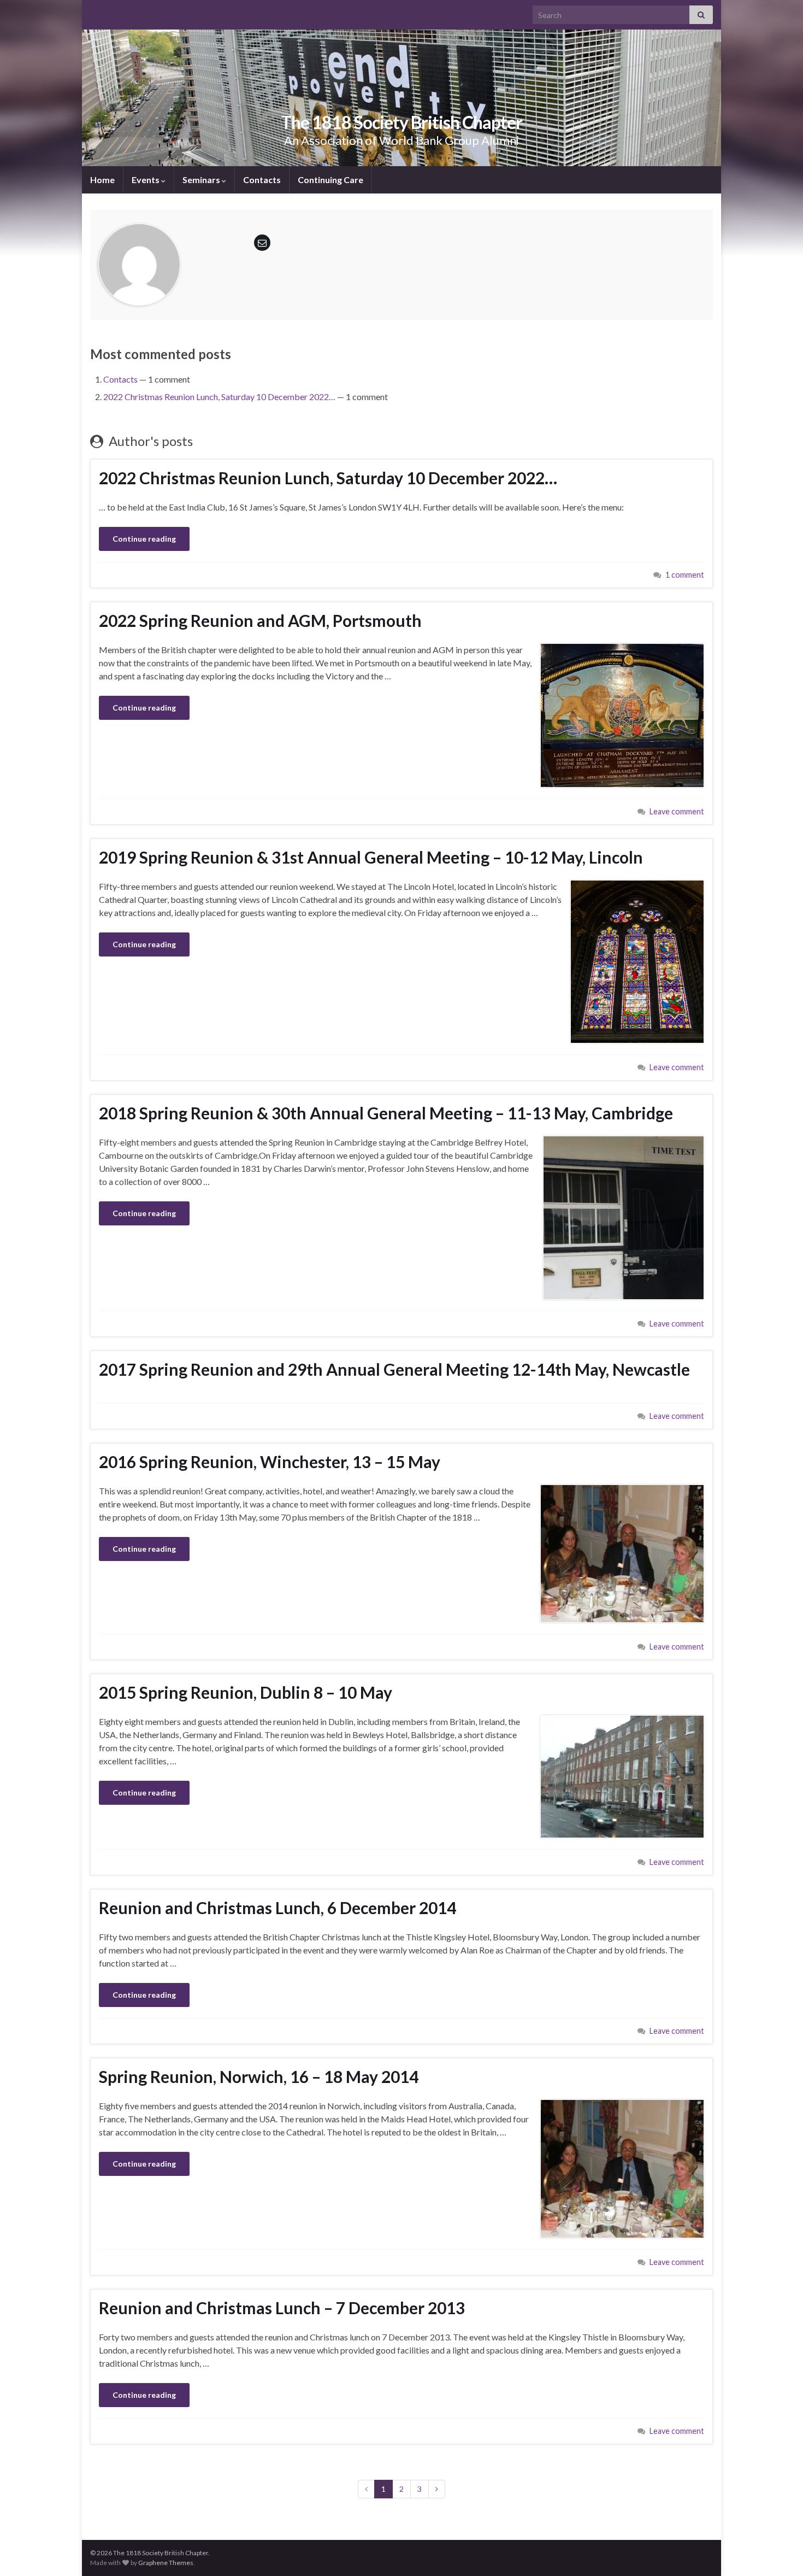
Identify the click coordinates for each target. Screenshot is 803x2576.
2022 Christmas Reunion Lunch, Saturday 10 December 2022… (219, 397)
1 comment (685, 575)
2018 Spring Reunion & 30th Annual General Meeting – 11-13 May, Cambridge (386, 1113)
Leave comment (677, 811)
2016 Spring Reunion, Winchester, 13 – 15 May (270, 1462)
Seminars (202, 180)
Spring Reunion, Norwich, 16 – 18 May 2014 (259, 2076)
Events (146, 180)
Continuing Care (330, 180)
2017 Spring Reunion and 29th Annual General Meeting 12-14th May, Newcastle (394, 1369)
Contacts (262, 180)
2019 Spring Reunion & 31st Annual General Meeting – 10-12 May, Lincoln (371, 857)
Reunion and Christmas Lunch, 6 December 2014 (277, 1908)
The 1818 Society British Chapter (401, 122)
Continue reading (144, 539)
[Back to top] (778, 2551)
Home (102, 180)
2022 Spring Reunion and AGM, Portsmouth (260, 620)
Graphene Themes (166, 2563)
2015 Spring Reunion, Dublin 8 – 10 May (246, 1692)
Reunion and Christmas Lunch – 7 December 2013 (282, 2308)
